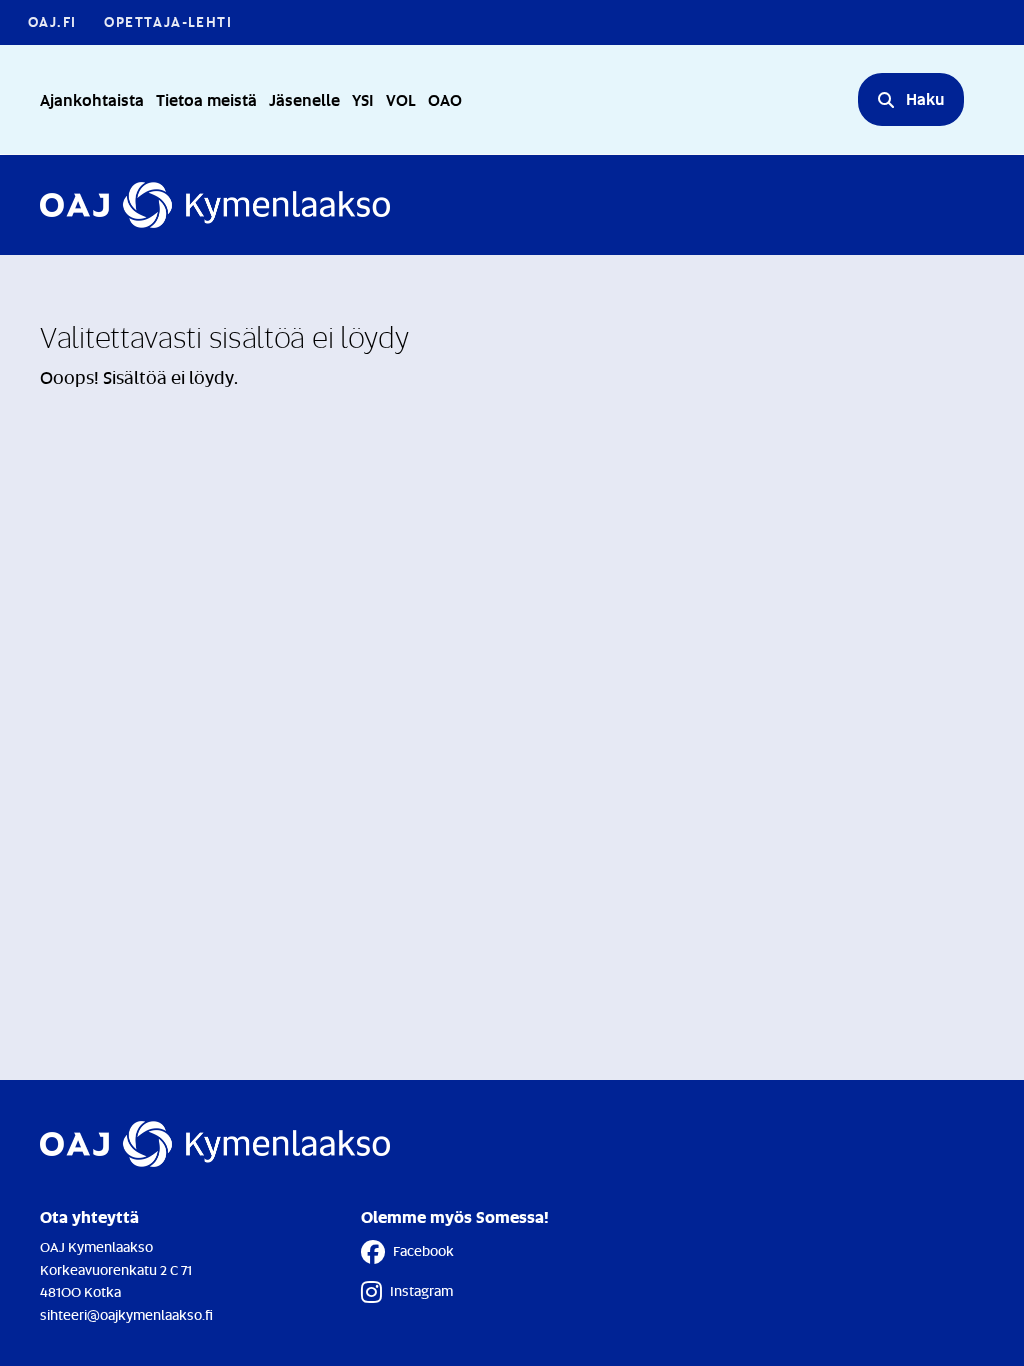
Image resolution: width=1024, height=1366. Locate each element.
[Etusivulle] (215, 205)
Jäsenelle (304, 99)
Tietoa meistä (206, 99)
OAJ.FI (52, 21)
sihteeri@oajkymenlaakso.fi (126, 1314)
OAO (445, 99)
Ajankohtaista (92, 99)
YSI (363, 99)
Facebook (423, 1250)
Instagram (421, 1290)
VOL (401, 99)
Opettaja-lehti (168, 21)
